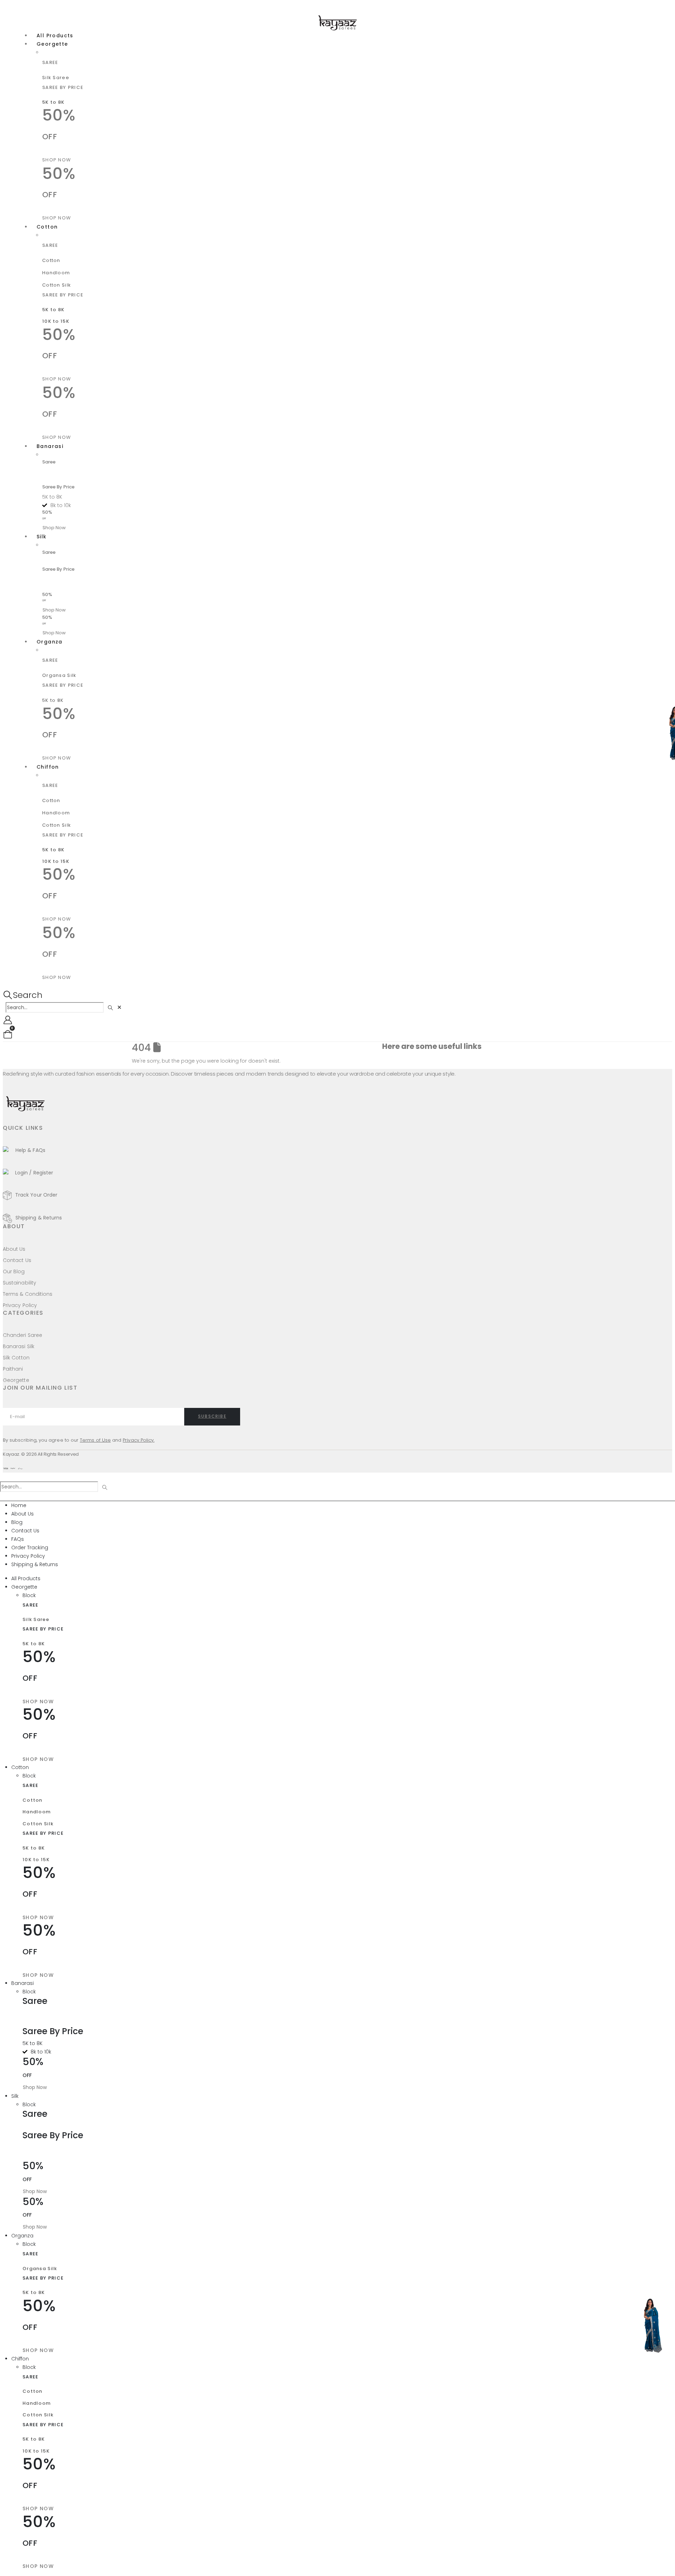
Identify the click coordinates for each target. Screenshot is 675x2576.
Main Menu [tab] (170, 1497)
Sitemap (444, 1058)
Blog (17, 1522)
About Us (409, 1058)
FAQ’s (427, 1058)
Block (49, 53)
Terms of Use (95, 1440)
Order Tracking (30, 1547)
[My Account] (8, 1020)
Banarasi (50, 446)
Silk (42, 537)
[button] (23, 995)
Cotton (47, 227)
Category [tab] (507, 1497)
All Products (26, 1578)
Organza (50, 642)
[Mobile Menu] (8, 7)
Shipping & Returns (35, 1564)
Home (390, 1058)
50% (47, 597)
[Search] (111, 1008)
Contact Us (469, 1058)
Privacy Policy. (139, 1440)
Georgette (52, 44)
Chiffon (48, 767)
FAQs (18, 1539)
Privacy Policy (28, 1556)
